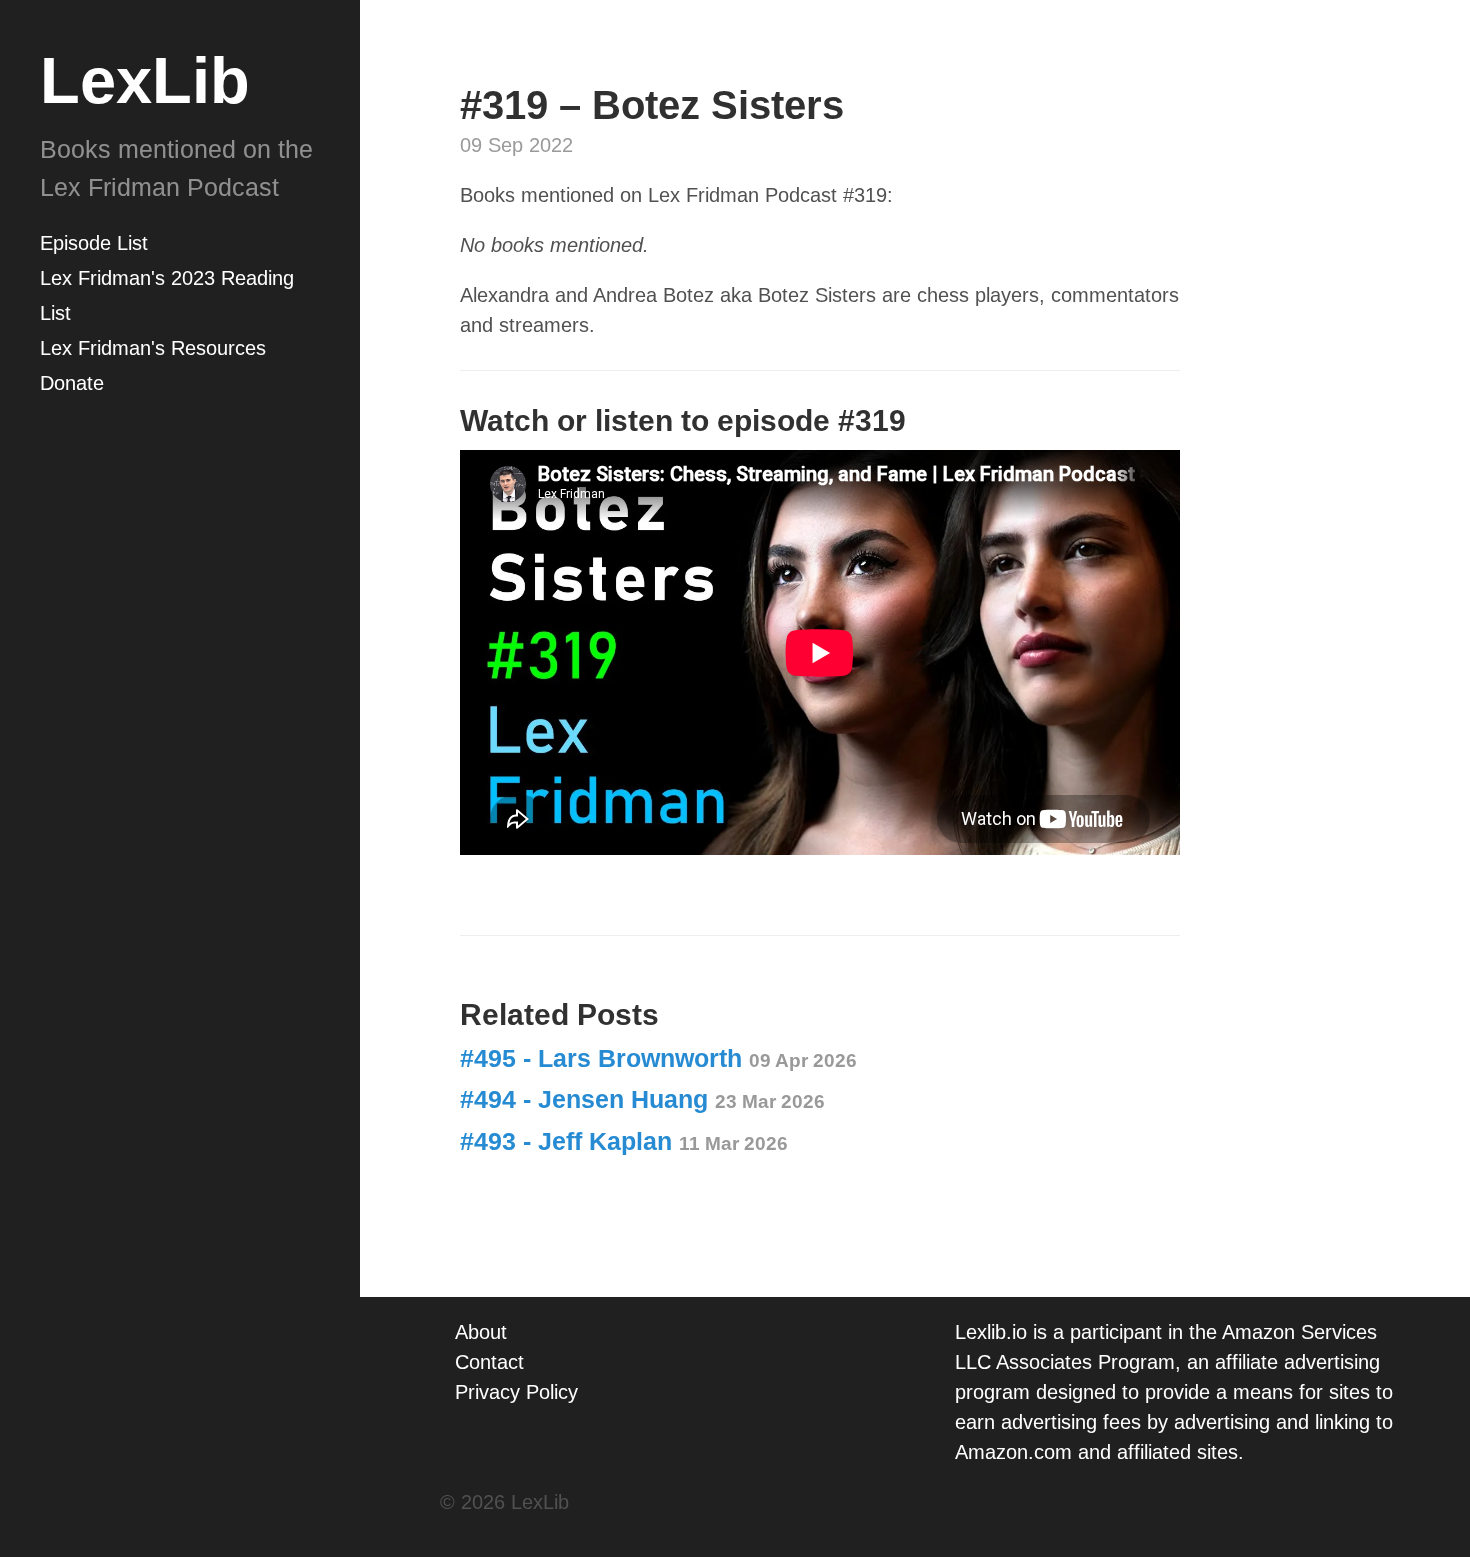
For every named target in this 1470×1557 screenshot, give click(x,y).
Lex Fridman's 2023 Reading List (167, 295)
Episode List (94, 243)
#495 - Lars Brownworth (658, 1058)
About (481, 1332)
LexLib (145, 80)
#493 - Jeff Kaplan (624, 1141)
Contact (489, 1362)
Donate (72, 383)
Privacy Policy (516, 1392)
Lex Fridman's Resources (153, 348)
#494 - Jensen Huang (642, 1099)
